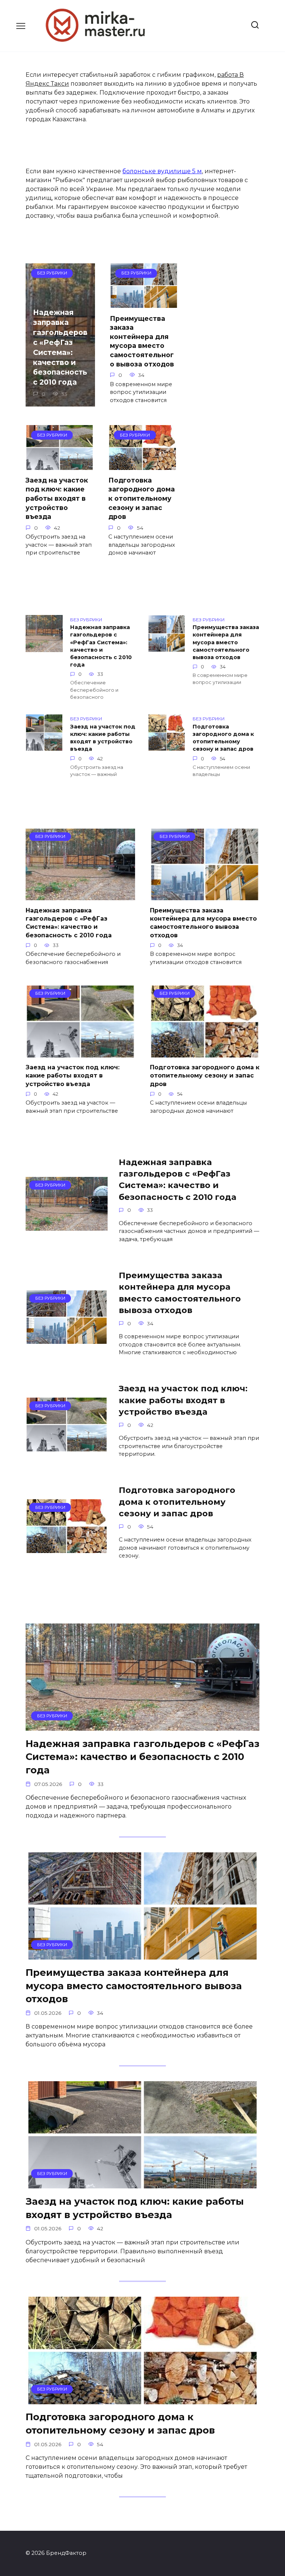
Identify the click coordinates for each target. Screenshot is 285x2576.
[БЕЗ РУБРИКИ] (80, 896)
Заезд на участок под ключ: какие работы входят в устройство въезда (57, 499)
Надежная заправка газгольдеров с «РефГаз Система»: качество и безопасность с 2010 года (60, 347)
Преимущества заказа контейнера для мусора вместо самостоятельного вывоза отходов (142, 341)
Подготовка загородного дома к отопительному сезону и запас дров (142, 499)
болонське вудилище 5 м (162, 171)
